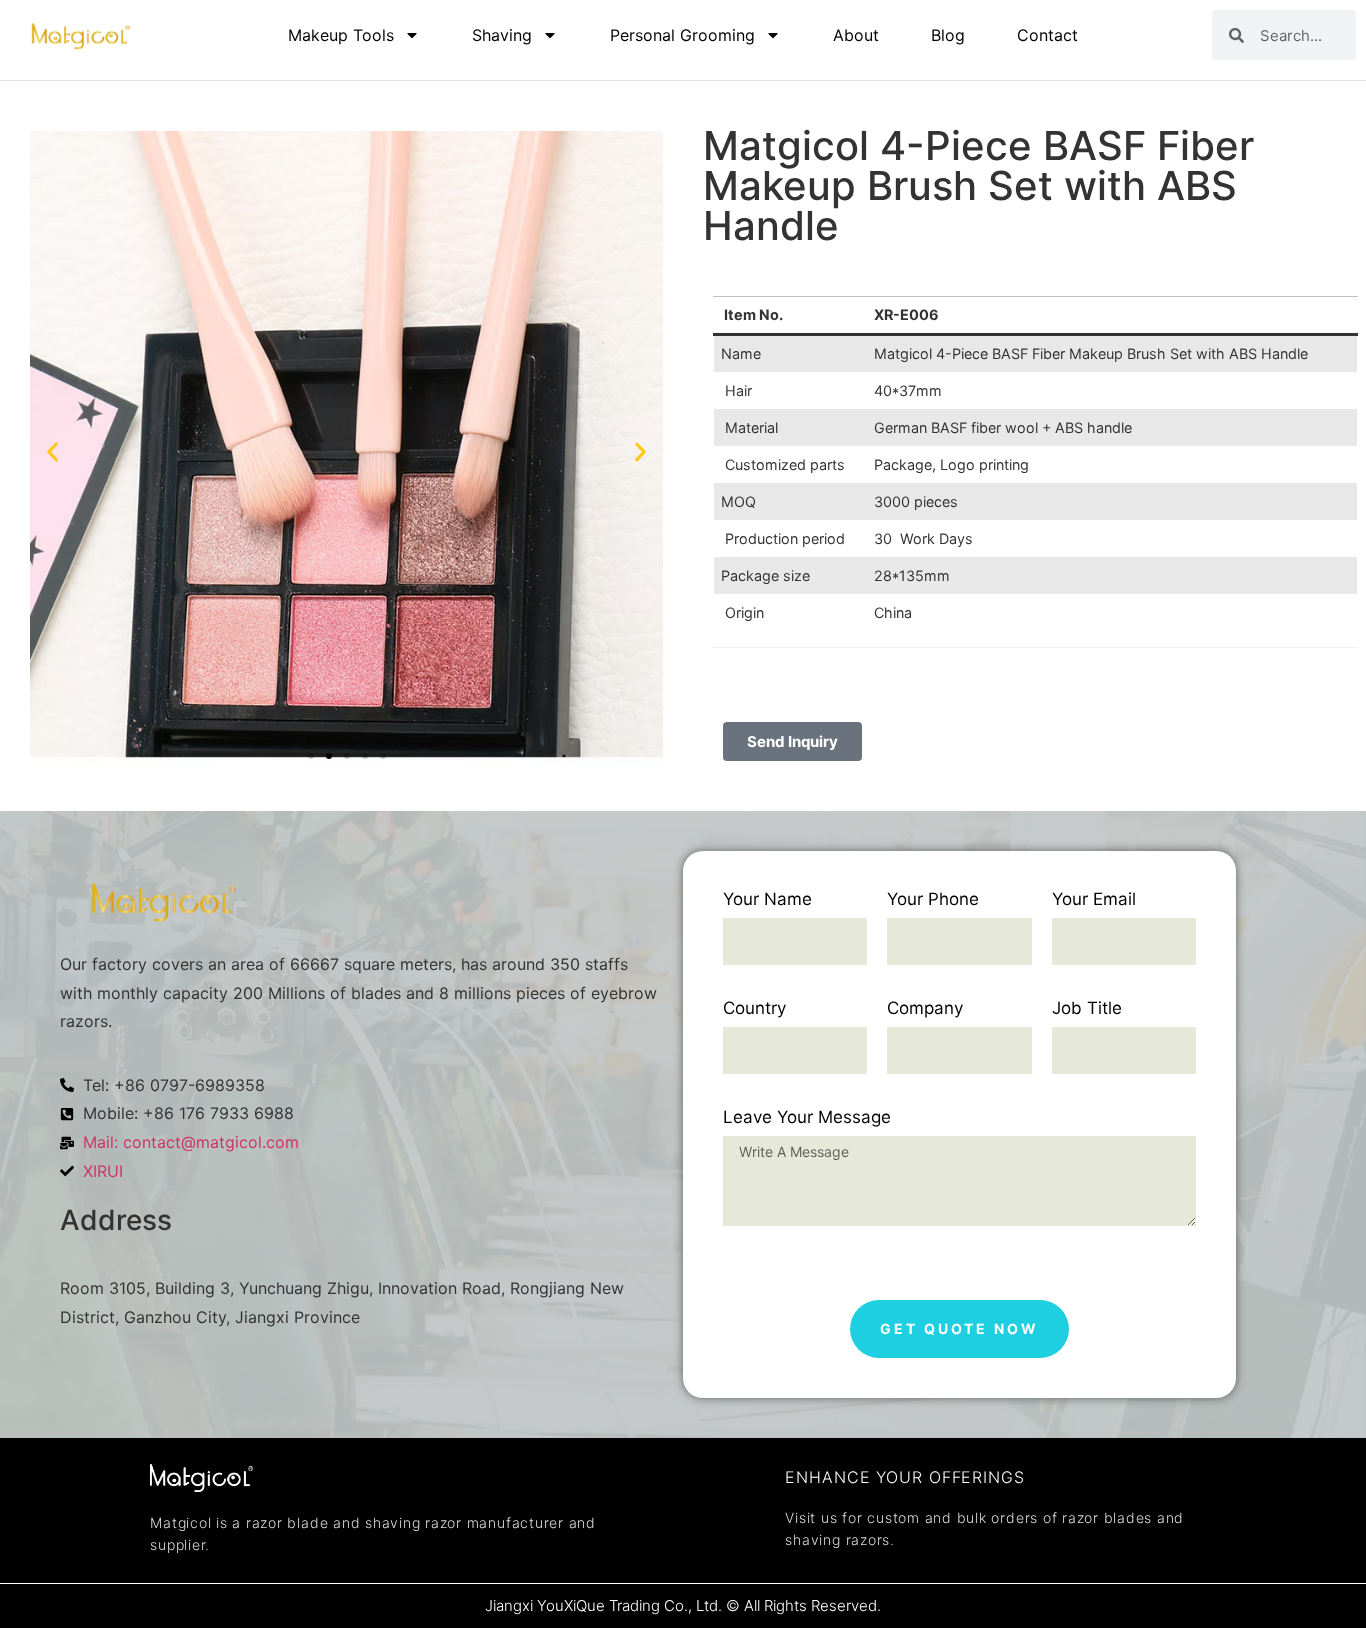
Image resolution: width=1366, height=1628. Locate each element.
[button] (52, 451)
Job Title (1087, 1009)
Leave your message (807, 1118)
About (856, 35)
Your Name (767, 900)
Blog (948, 35)
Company (925, 1009)
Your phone (933, 900)
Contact (1047, 35)
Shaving (502, 35)
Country (754, 1009)
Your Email (1094, 900)
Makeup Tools (341, 35)
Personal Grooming (682, 35)
